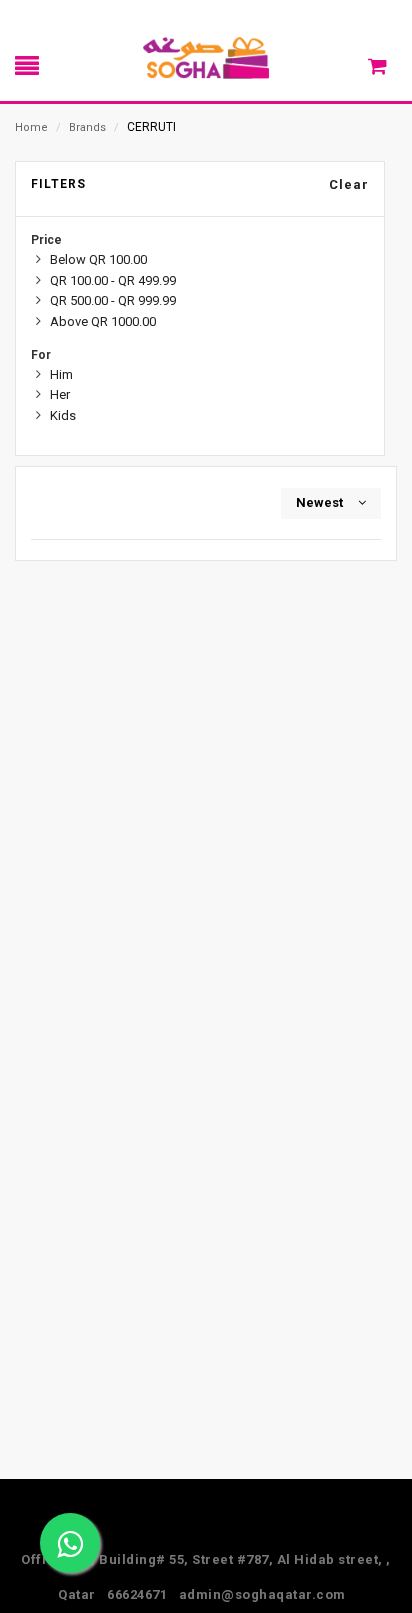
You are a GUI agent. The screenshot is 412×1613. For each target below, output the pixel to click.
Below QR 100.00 (98, 259)
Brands (87, 127)
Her (60, 394)
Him (61, 374)
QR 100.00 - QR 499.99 (113, 280)
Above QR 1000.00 (103, 321)
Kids (63, 415)
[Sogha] (206, 57)
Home (31, 127)
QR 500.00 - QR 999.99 (113, 300)
